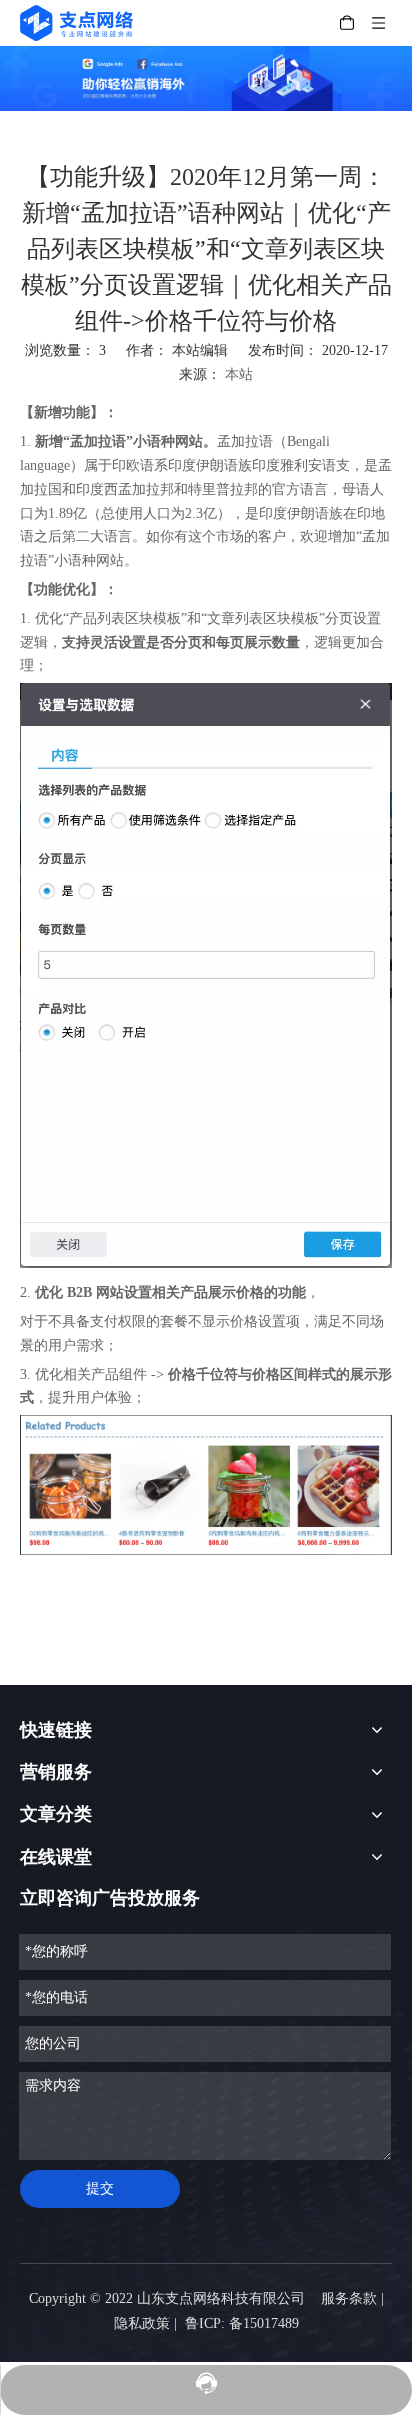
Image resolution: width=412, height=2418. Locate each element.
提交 (100, 2188)
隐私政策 (142, 2323)
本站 (239, 374)
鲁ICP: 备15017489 (242, 2323)
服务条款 (349, 2298)
